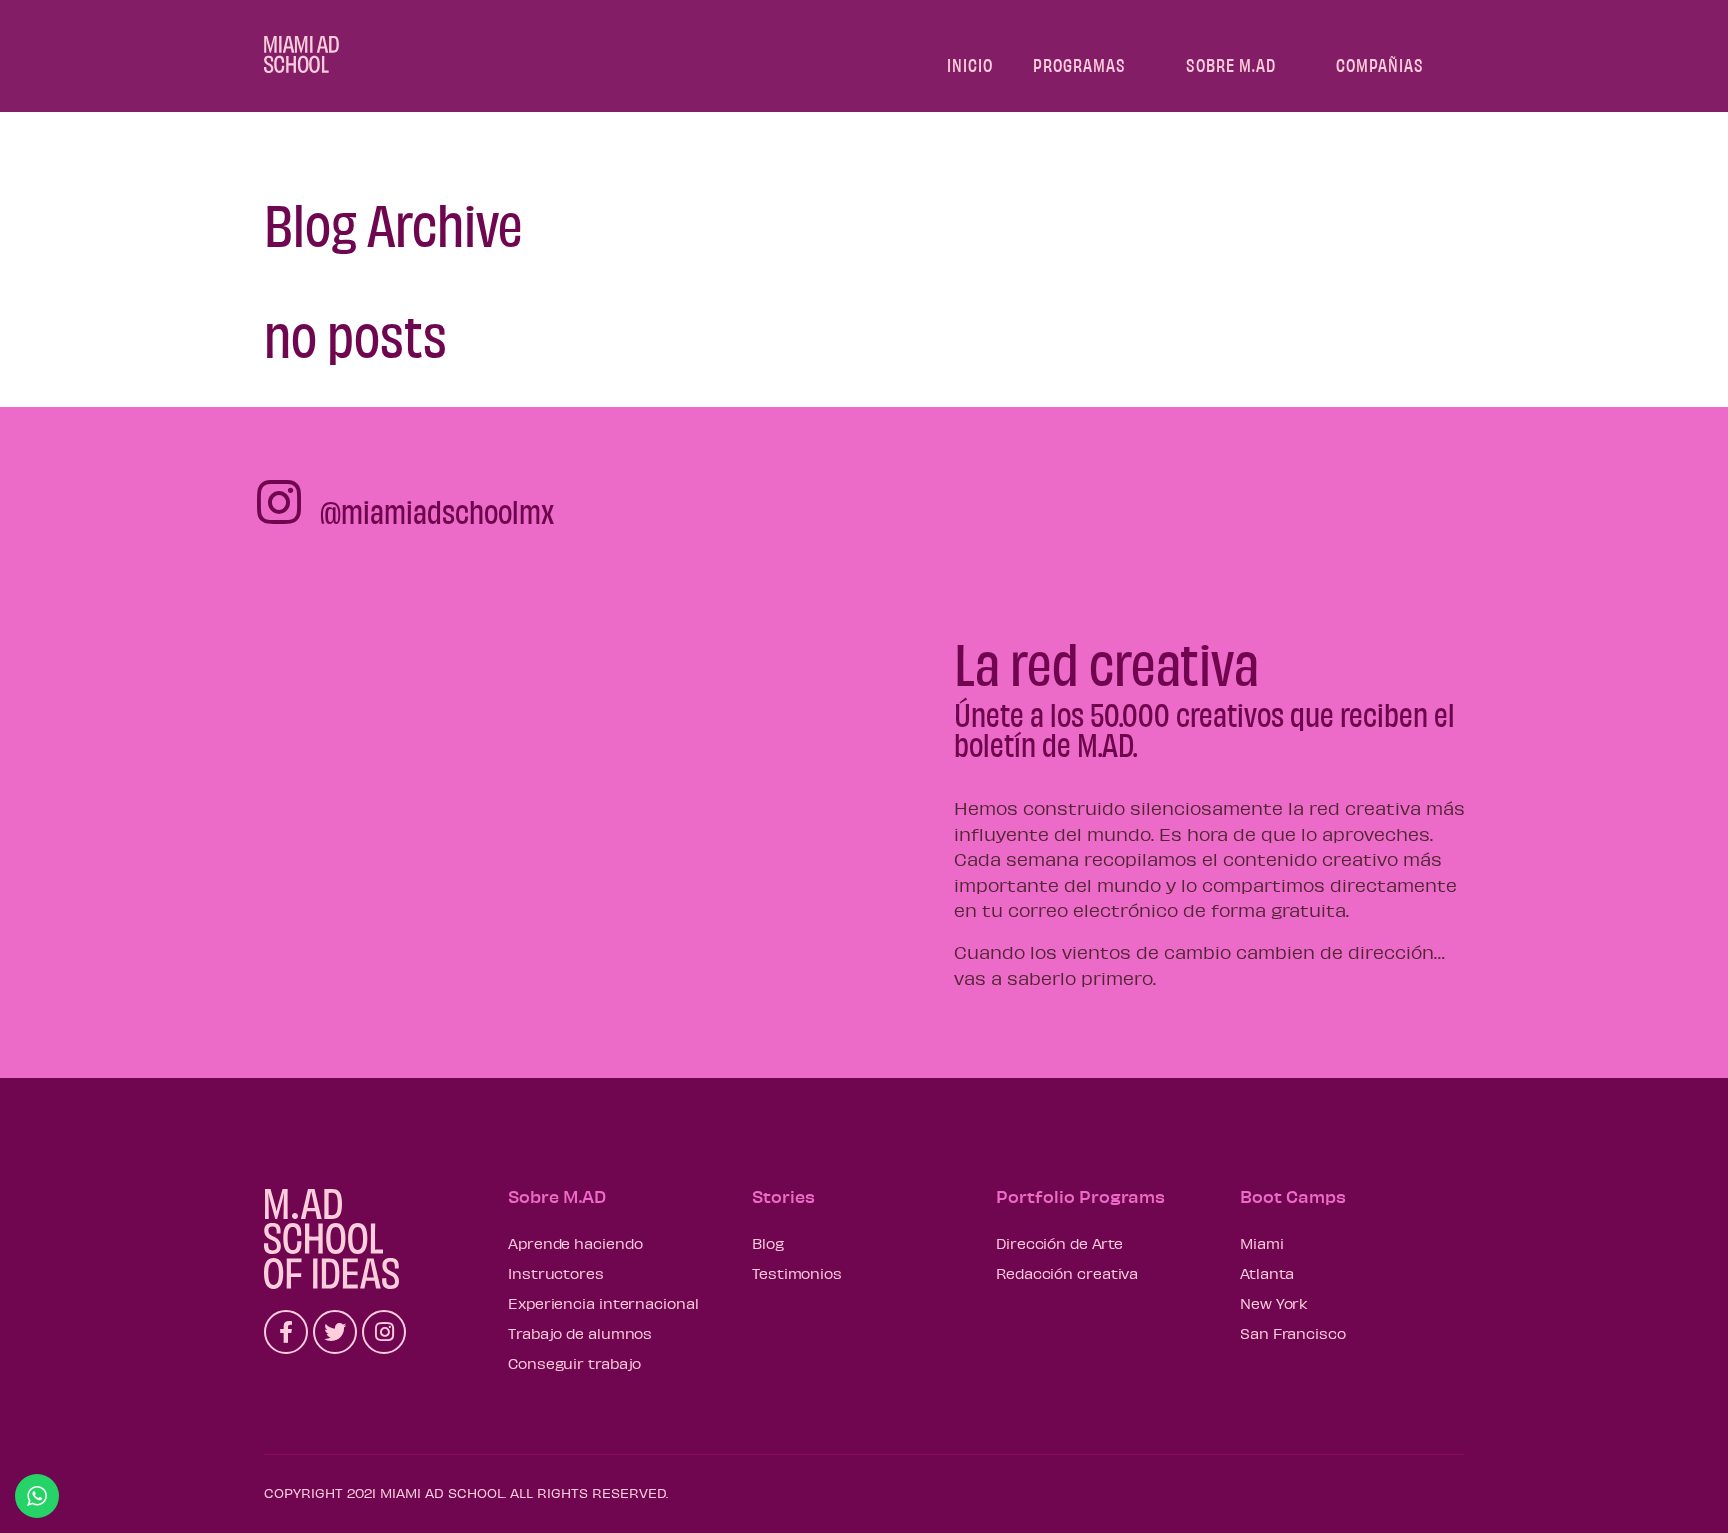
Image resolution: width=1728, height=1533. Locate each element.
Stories (783, 1196)
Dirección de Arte (1059, 1243)
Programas (1079, 64)
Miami (1262, 1243)
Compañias (1380, 64)
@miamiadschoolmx (437, 510)
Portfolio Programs (1080, 1196)
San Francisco (1293, 1333)
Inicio (970, 64)
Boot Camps (1293, 1196)
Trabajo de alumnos (580, 1333)
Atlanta (1267, 1273)
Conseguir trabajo (574, 1363)
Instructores (556, 1273)
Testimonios (797, 1273)
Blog (768, 1243)
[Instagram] (384, 1332)
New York (1274, 1303)
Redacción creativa (1067, 1273)
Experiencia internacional (603, 1303)
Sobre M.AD (1231, 64)
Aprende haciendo (575, 1243)
